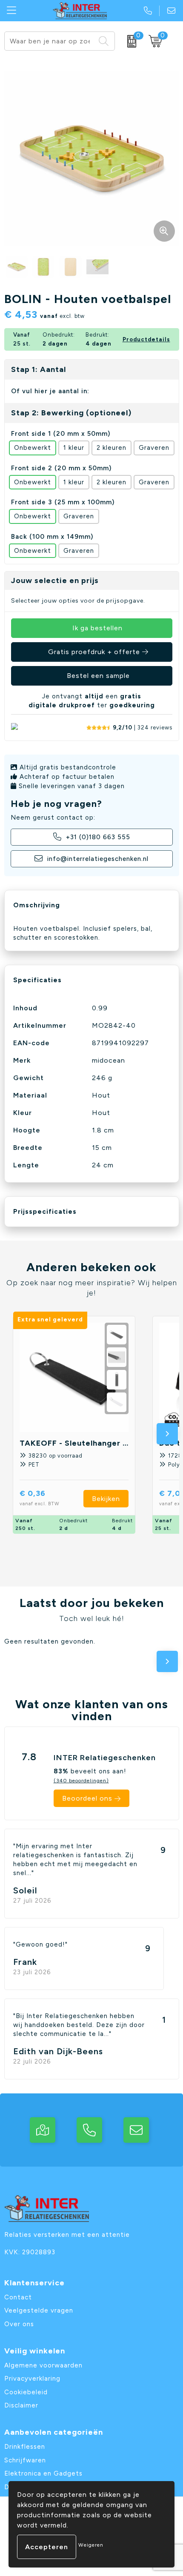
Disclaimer (21, 2405)
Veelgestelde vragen (39, 2310)
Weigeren (91, 2545)
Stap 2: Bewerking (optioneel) (71, 413)
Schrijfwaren (25, 2460)
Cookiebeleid (26, 2392)
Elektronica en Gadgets (43, 2473)
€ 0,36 (40, 1497)
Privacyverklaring (32, 2379)
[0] (130, 41)
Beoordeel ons (87, 1798)
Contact (18, 2297)
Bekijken (106, 1499)
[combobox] (50, 41)
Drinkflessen (25, 2447)
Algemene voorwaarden (43, 2365)
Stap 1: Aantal (39, 369)
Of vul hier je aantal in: (50, 391)
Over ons (19, 2324)
